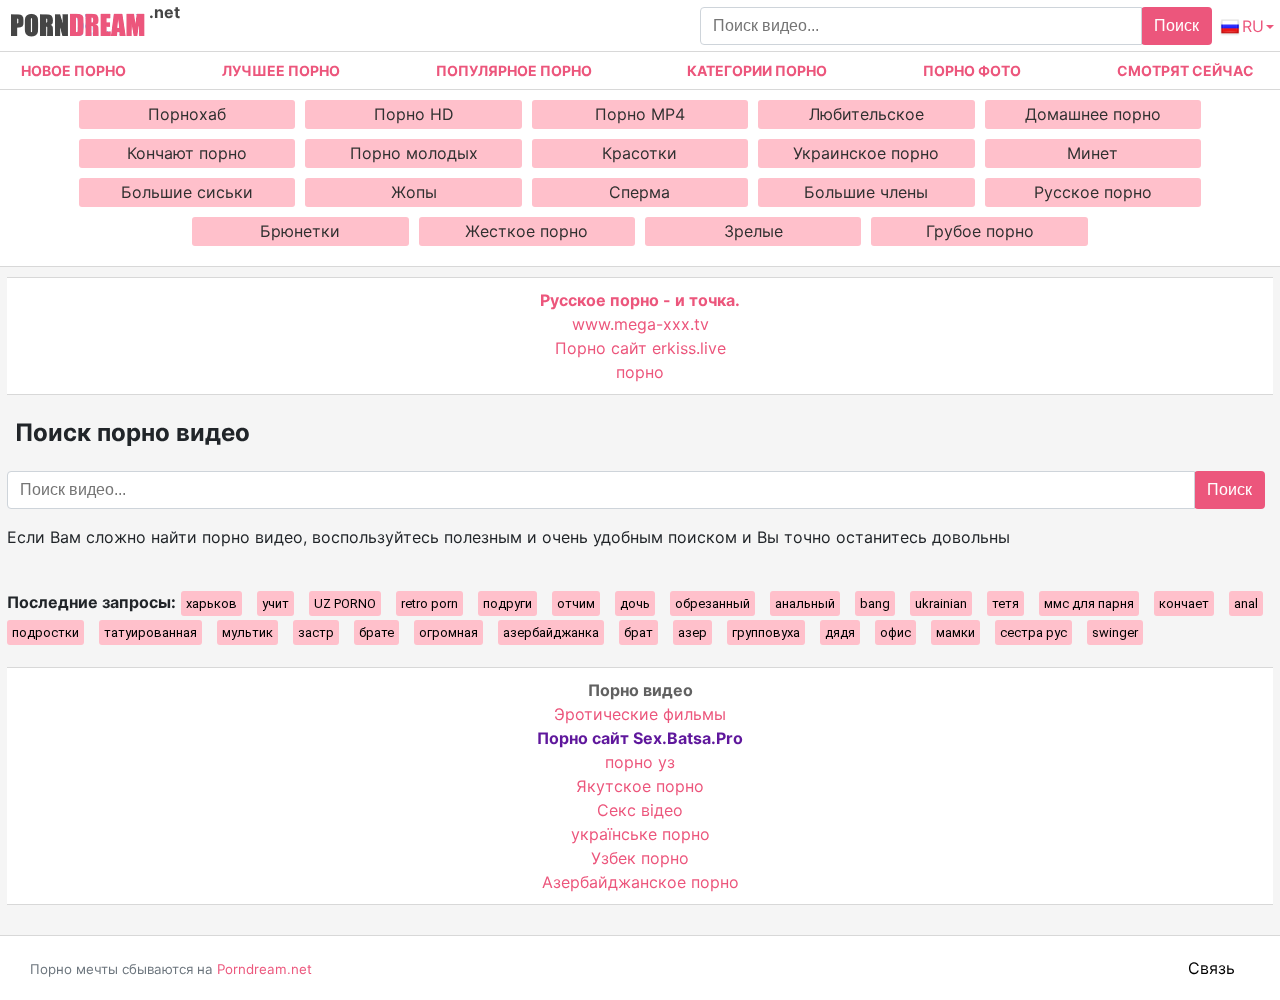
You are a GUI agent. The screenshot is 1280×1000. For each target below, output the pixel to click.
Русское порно (1093, 192)
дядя (840, 632)
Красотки (639, 153)
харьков (211, 603)
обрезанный (712, 603)
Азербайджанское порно (640, 882)
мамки (955, 632)
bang (875, 603)
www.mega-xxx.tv (640, 324)
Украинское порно (866, 153)
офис (895, 632)
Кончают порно (187, 153)
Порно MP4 (640, 114)
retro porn (429, 603)
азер (692, 632)
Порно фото (972, 70)
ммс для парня (1089, 603)
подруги (507, 603)
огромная (448, 632)
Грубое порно (980, 231)
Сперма (639, 192)
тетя (1005, 603)
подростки (45, 632)
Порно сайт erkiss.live (640, 348)
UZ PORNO (345, 603)
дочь (635, 603)
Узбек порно (640, 858)
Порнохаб (187, 114)
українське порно (640, 834)
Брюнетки (300, 231)
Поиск (1176, 25)
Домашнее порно (1093, 114)
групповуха (766, 632)
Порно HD (414, 114)
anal (1246, 603)
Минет (1092, 153)
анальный (805, 603)
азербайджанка (551, 632)
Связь (1211, 968)
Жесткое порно (526, 231)
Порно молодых (414, 153)
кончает (1184, 603)
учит (275, 603)
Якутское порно (640, 786)
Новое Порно (73, 70)
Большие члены (866, 192)
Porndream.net (264, 969)
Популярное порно (514, 70)
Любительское (866, 114)
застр (316, 632)
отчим (576, 603)
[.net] (77, 28)
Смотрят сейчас (1185, 70)
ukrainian (941, 603)
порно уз (640, 762)
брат (638, 632)
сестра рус (1033, 632)
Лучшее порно (281, 70)
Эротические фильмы (640, 714)
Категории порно (757, 70)
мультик (247, 632)
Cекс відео (640, 810)
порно (640, 372)
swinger (1115, 632)
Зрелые (753, 231)
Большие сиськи (187, 192)
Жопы (414, 192)
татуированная (150, 632)
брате (376, 632)
